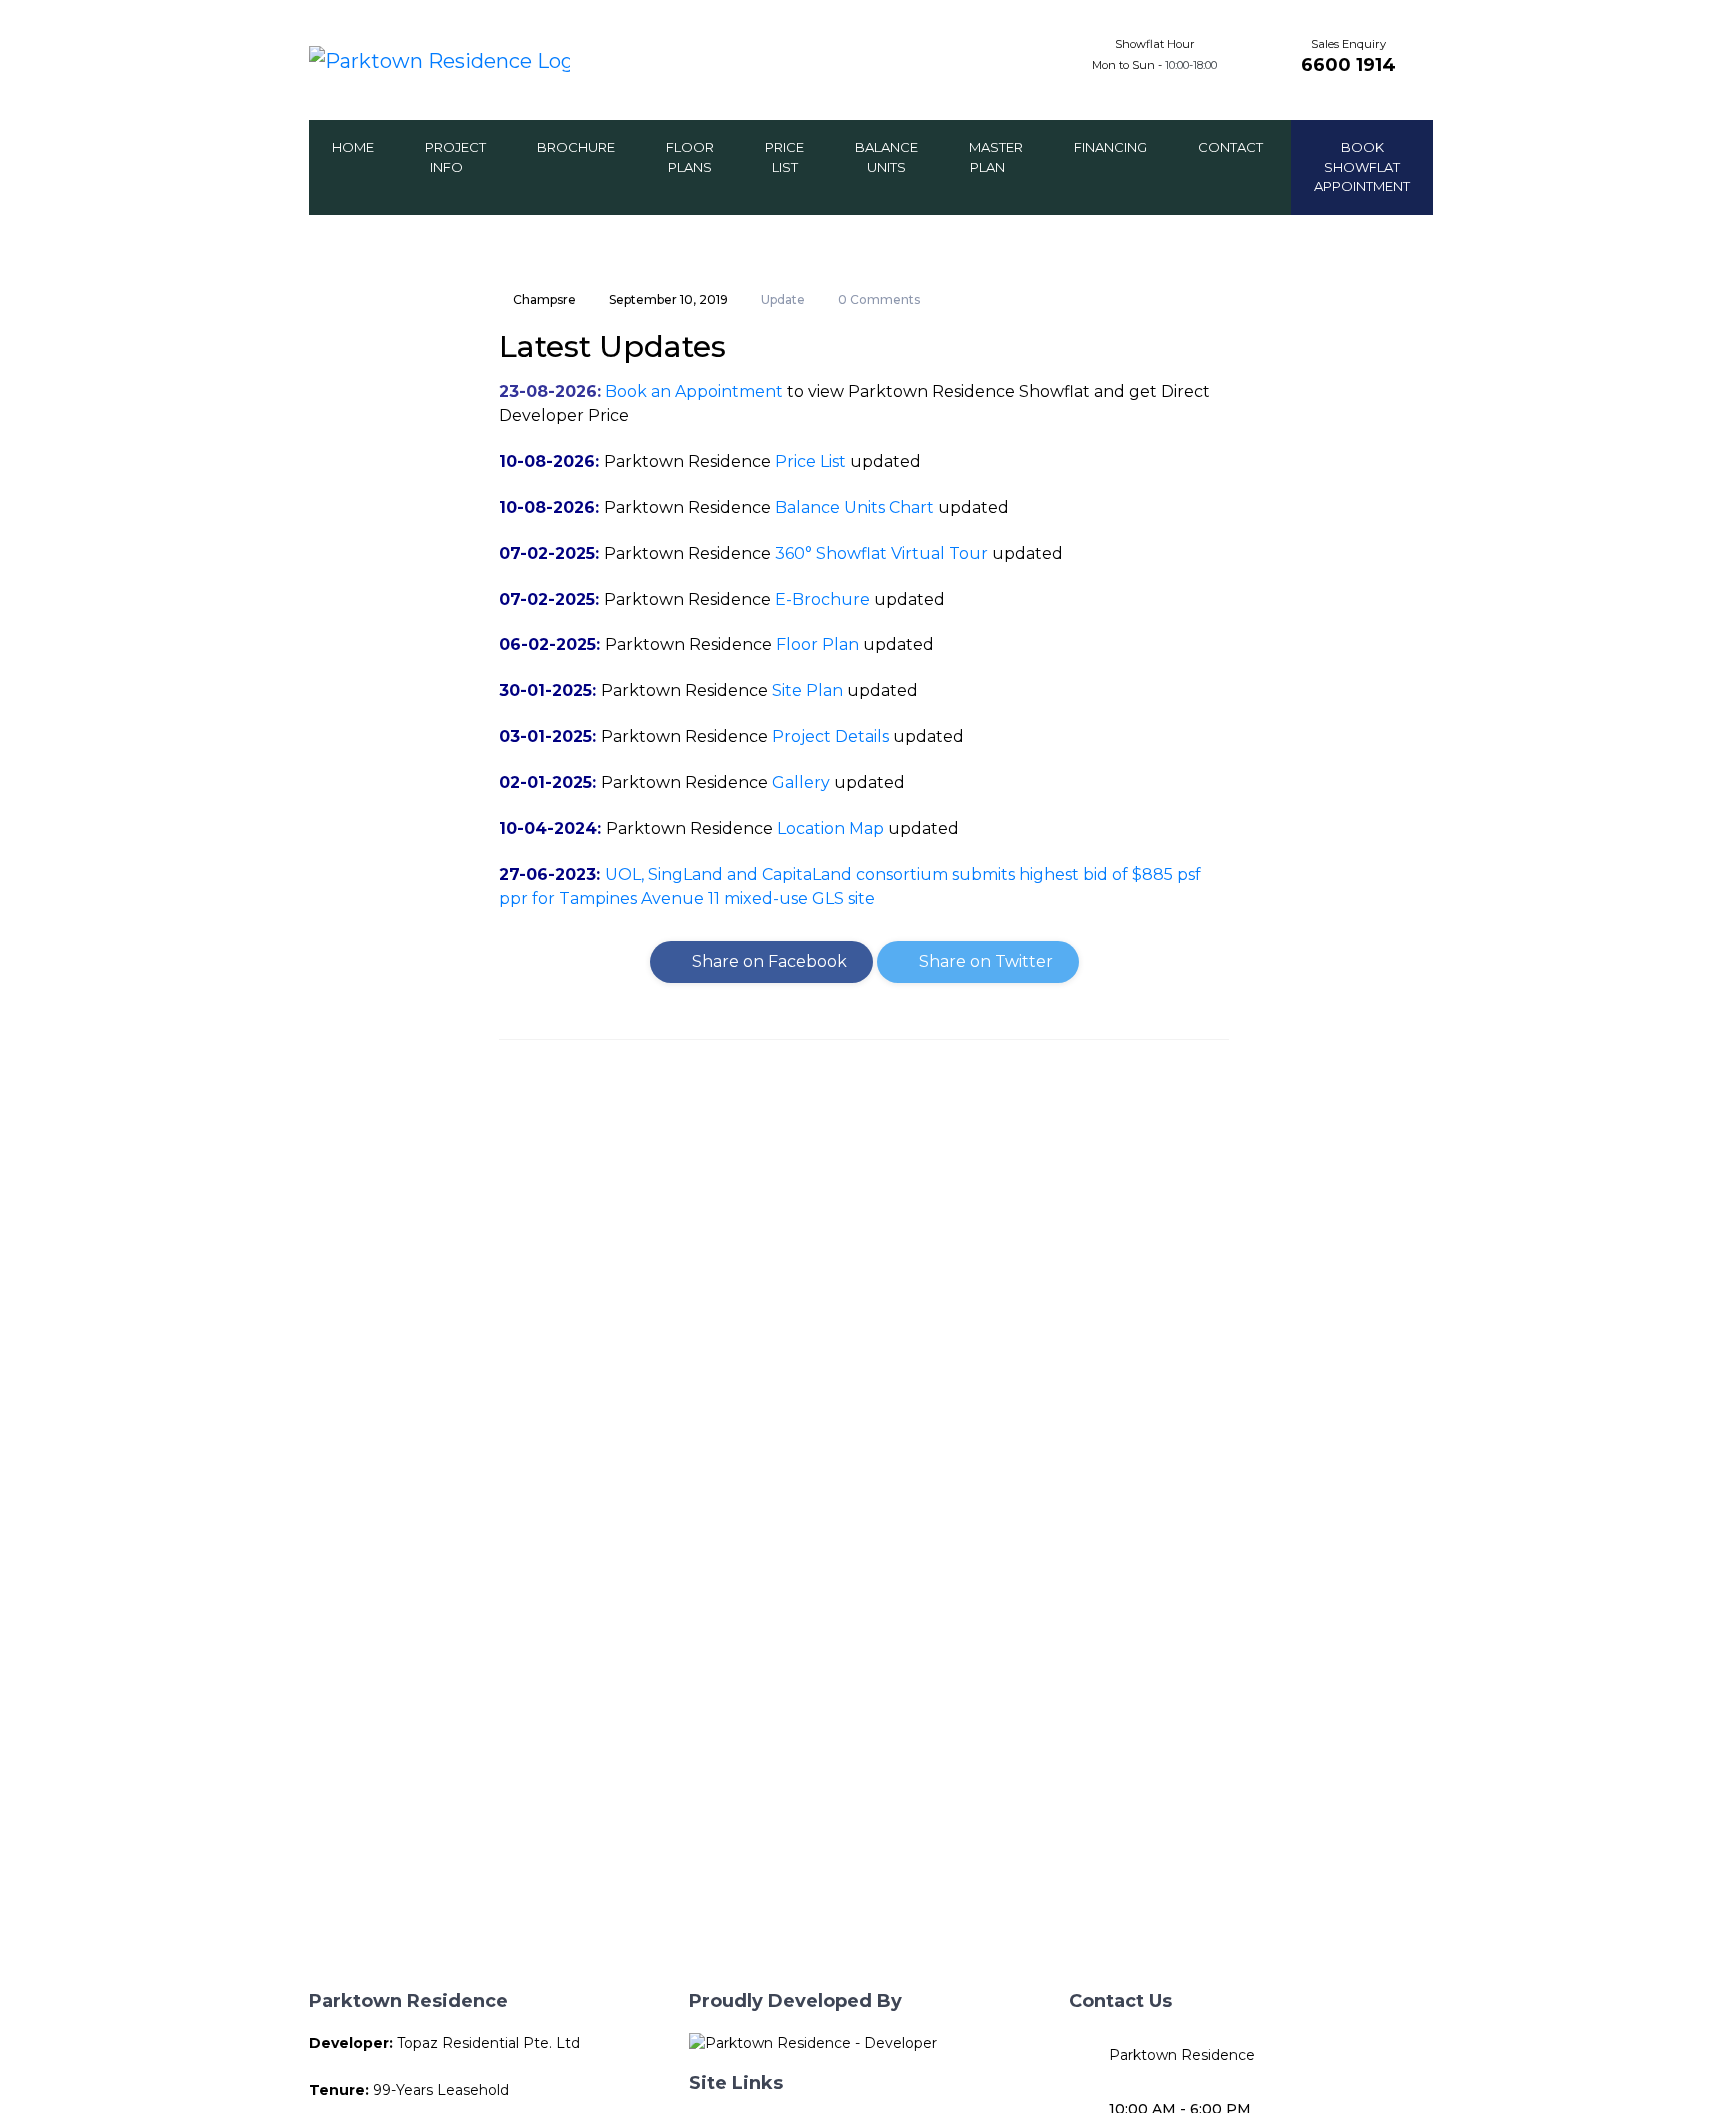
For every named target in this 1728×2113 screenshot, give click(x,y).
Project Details (830, 736)
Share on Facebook (767, 961)
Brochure (576, 147)
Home (353, 147)
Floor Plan (817, 644)
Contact (1230, 147)
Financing (1110, 147)
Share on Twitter (984, 961)
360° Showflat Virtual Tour (881, 553)
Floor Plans (690, 157)
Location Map (830, 828)
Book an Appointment (694, 391)
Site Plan (807, 690)
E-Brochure (822, 599)
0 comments (879, 299)
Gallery (801, 782)
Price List (784, 157)
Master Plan (996, 157)
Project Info (455, 157)
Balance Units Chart (854, 507)
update (783, 299)
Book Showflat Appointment (1362, 166)
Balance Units (886, 157)
